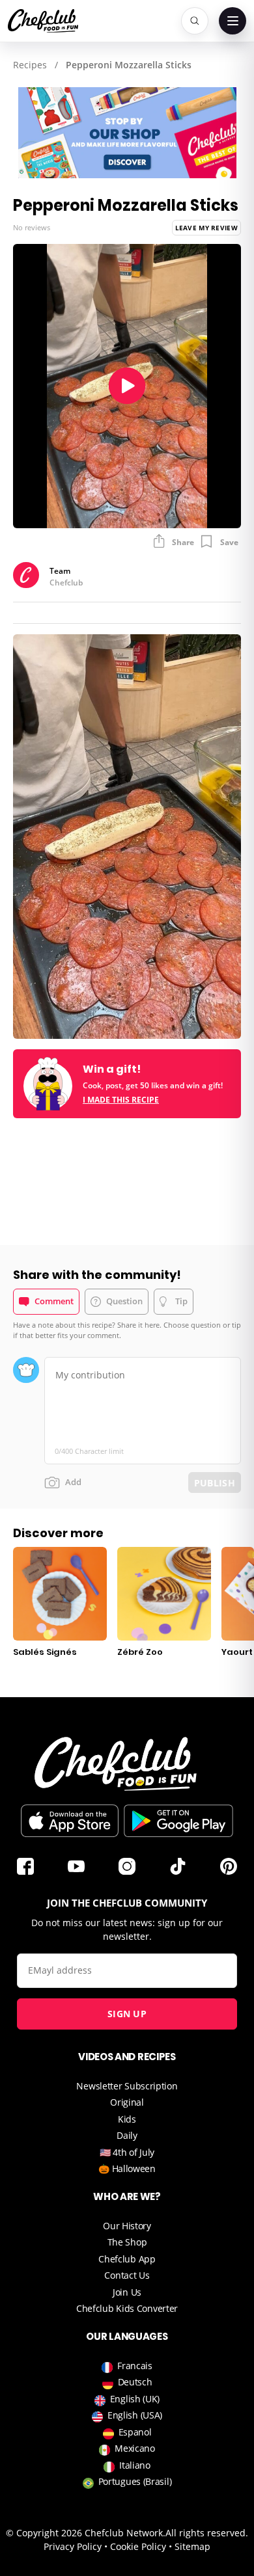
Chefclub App (127, 2259)
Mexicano (135, 2448)
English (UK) (135, 2399)
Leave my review (207, 228)
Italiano (135, 2465)
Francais (135, 2366)
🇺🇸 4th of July (127, 2152)
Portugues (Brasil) (135, 2481)
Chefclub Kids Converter (127, 2308)
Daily (127, 2135)
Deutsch (135, 2382)
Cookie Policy (138, 2546)
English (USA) (135, 2415)
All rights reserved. (207, 2533)
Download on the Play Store (178, 1821)
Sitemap (192, 2546)
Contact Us (127, 2275)
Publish (215, 1483)
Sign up (127, 2014)
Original (127, 2102)
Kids (127, 2119)
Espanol (135, 2432)
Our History (127, 2226)
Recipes (30, 65)
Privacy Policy (73, 2546)
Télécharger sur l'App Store (70, 1821)
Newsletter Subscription (127, 2086)
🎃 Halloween (127, 2168)
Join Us (127, 2292)
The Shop (127, 2242)
